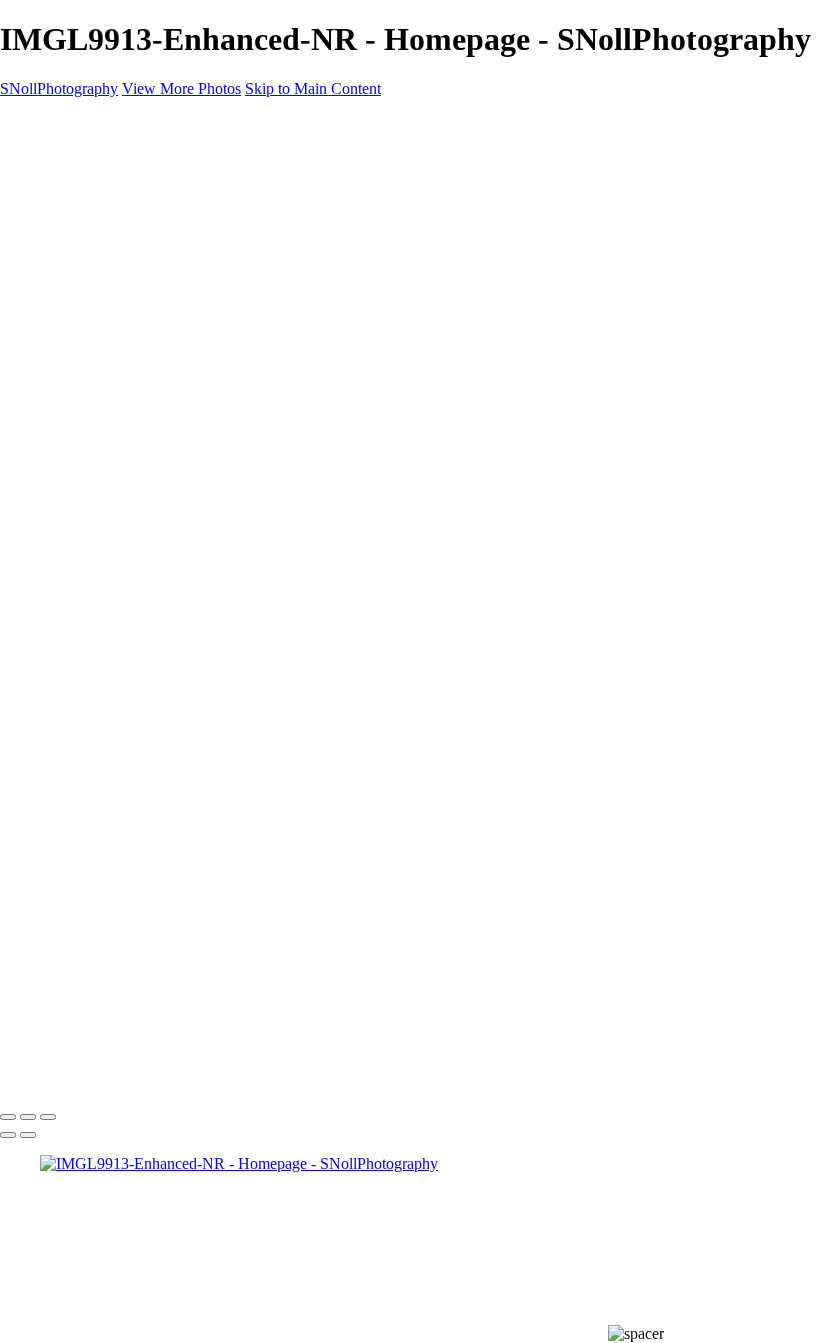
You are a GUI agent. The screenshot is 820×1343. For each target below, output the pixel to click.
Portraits (106, 373)
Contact (64, 445)
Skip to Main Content (313, 88)
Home (59, 283)
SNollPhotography (59, 88)
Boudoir (106, 409)
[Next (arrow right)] (28, 1135)
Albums (65, 481)
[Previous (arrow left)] (8, 1135)
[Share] (48, 501)
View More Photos (181, 88)
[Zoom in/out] (48, 1117)
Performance (120, 337)
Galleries (68, 301)
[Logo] (134, 249)
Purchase (68, 463)
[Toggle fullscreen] (28, 1117)
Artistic (103, 391)
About (60, 427)
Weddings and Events (148, 355)
